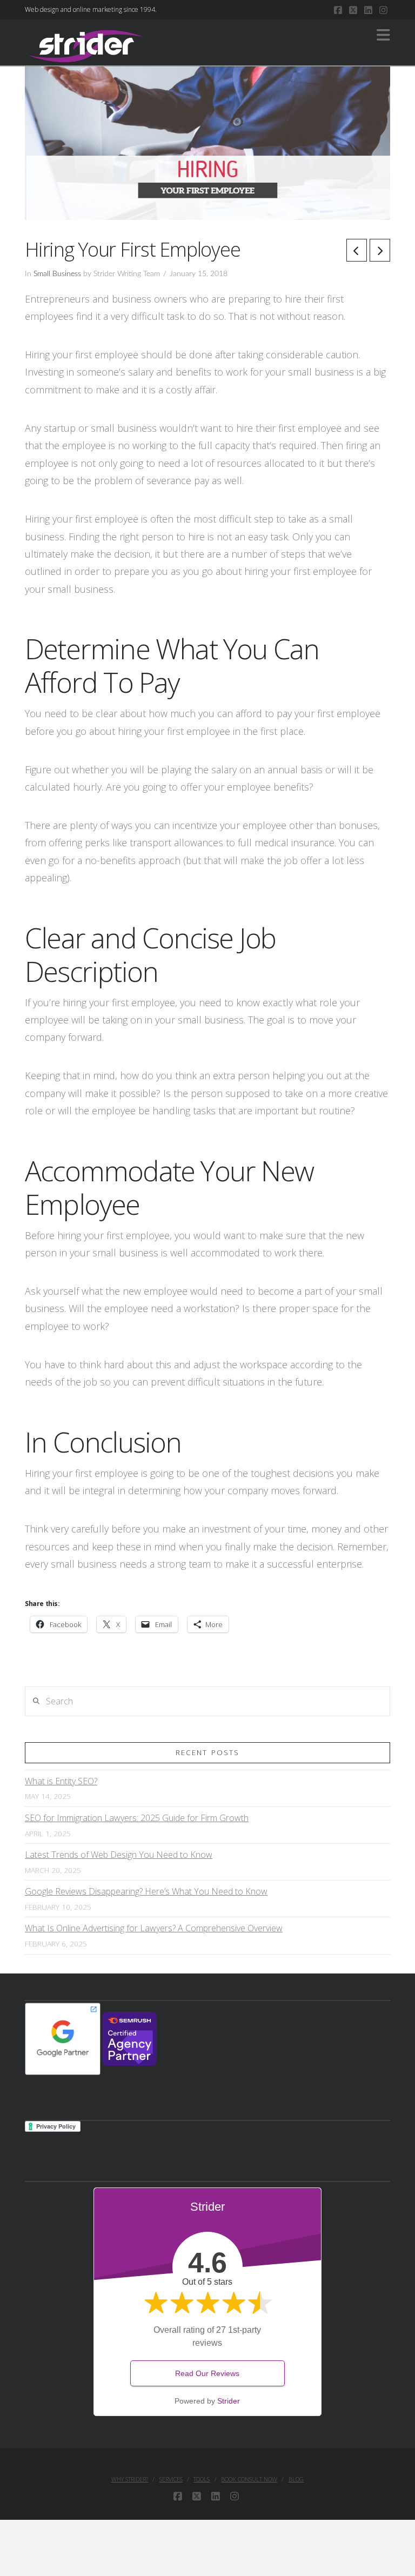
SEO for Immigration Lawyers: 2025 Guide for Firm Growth (137, 1818)
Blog (296, 2479)
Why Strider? (130, 2479)
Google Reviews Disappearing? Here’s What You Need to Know (146, 1891)
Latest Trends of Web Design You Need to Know (119, 1855)
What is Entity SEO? (61, 1781)
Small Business (57, 274)
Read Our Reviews (207, 2373)
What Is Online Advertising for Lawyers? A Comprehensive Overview (154, 1928)
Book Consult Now (249, 2479)
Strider (229, 2401)
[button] (383, 35)
